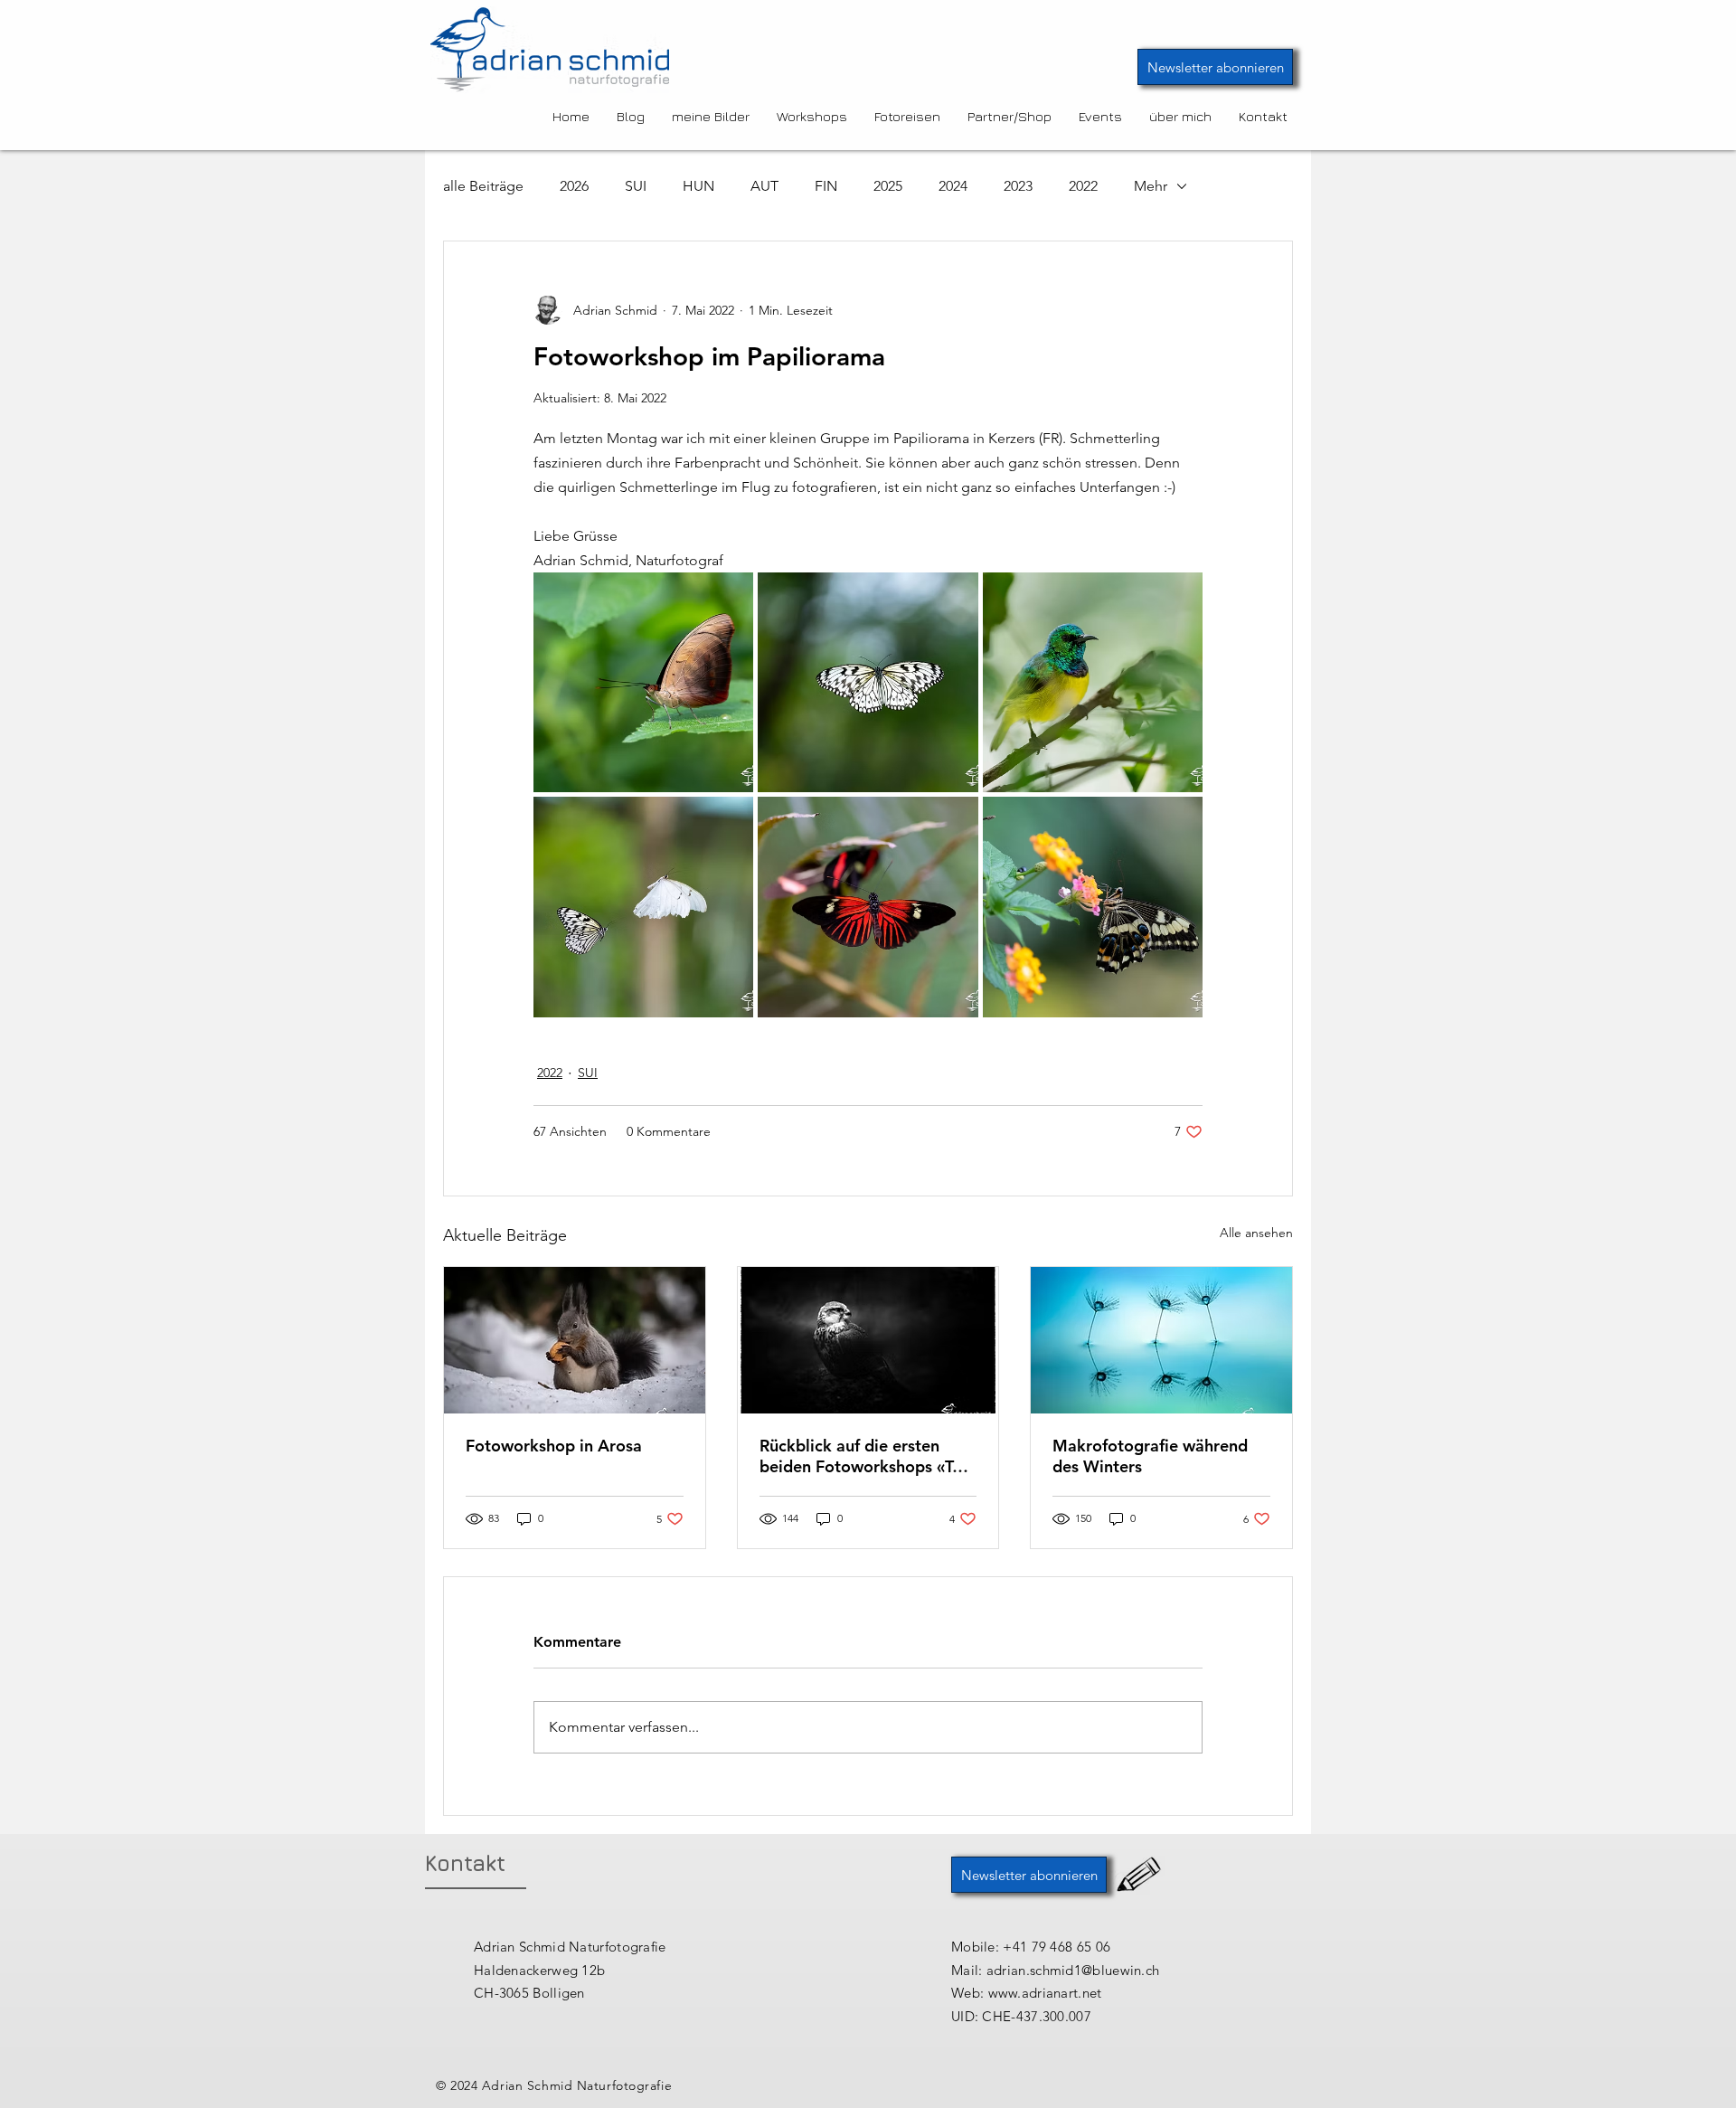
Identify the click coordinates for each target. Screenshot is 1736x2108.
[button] (1215, 67)
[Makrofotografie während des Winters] (1161, 1340)
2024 (953, 186)
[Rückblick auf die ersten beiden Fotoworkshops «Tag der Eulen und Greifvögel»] (868, 1340)
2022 (1083, 186)
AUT (764, 186)
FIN (826, 186)
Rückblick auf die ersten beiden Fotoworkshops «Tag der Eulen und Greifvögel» (865, 1456)
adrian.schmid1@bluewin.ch (1073, 1970)
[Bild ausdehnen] (643, 682)
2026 (574, 186)
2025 (888, 186)
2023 (1018, 186)
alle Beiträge (483, 186)
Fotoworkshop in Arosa (554, 1446)
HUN (698, 186)
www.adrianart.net (1045, 1993)
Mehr (1151, 186)
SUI (636, 186)
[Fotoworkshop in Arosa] (575, 1340)
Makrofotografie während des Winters (1150, 1456)
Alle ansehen (1256, 1233)
